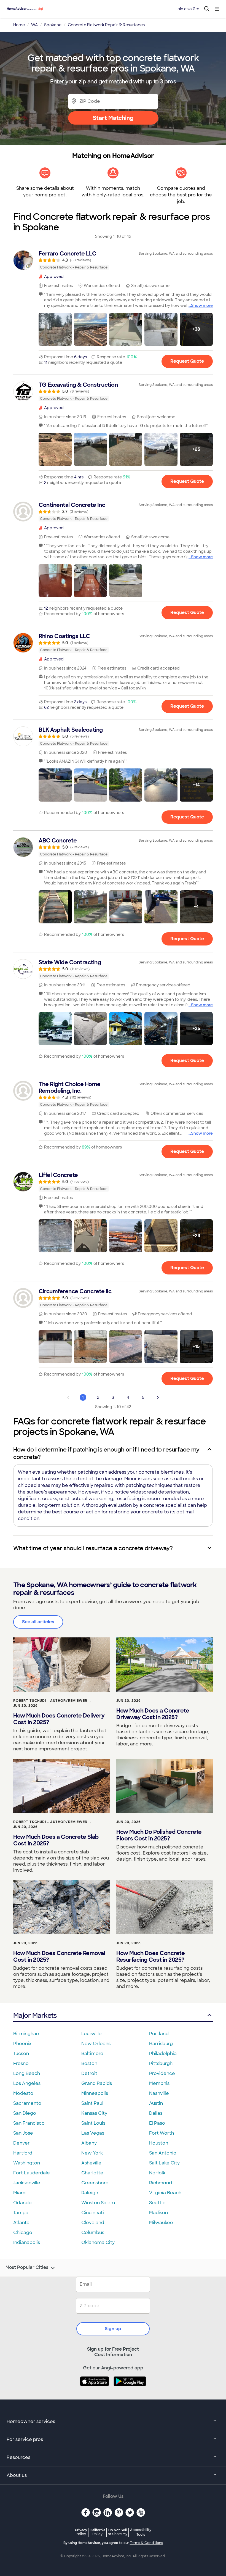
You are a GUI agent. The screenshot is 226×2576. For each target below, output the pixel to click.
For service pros (25, 2439)
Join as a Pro (187, 9)
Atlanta (21, 2223)
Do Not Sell (118, 2532)
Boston (89, 2063)
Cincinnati (93, 2213)
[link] (113, 260)
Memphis (159, 2083)
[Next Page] (158, 1397)
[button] (55, 329)
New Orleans (96, 2044)
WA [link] (34, 25)
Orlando (22, 2203)
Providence (162, 2073)
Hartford (23, 2153)
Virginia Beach (165, 2193)
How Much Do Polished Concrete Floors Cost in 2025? (159, 1835)
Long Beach (27, 2073)
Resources (18, 2457)
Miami (20, 2193)
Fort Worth (162, 2133)
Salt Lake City (164, 2163)
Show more (202, 305)
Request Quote (187, 361)
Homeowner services (31, 2421)
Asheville (91, 2163)
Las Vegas (93, 2133)
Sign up (113, 2329)
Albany (89, 2143)
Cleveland (93, 2223)
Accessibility (141, 2532)
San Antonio (163, 2153)
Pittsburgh (161, 2063)
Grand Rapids (97, 2083)
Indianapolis (27, 2242)
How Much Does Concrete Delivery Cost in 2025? (59, 1719)
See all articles (38, 1622)
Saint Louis (93, 2123)
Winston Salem (98, 2203)
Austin (156, 2103)
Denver (21, 2143)
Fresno (21, 2063)
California (97, 2532)
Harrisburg (161, 2044)
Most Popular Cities (27, 2267)
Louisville (92, 2034)
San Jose (23, 2133)
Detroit (89, 2073)
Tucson (21, 2054)
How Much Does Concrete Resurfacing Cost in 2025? (150, 1956)
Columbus (93, 2233)
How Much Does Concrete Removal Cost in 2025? (59, 1956)
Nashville (159, 2093)
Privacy (81, 2532)
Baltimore (92, 2054)
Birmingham (27, 2034)
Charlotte (92, 2173)
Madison (158, 2213)
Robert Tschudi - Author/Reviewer (50, 1701)
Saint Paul (92, 2103)
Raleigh (90, 2193)
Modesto (23, 2093)
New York (92, 2153)
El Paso (157, 2123)
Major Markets (35, 2015)
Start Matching (113, 118)
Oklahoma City (98, 2242)
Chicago (23, 2233)
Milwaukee (161, 2223)
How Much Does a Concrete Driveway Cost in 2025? (153, 1714)
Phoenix (22, 2044)
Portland (159, 2034)
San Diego (25, 2113)
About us (17, 2475)
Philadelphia (163, 2054)
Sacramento (27, 2103)
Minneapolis (95, 2093)
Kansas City (94, 2113)
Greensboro (95, 2183)
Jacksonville (27, 2183)
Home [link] (19, 25)
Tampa (21, 2213)
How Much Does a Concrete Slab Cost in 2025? (56, 1840)
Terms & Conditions (146, 2543)
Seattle (157, 2203)
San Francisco (29, 2123)
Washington (27, 2163)
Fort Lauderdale (32, 2173)
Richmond (161, 2183)
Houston (159, 2143)
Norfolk (157, 2173)
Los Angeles (27, 2083)
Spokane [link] (53, 25)
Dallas (156, 2113)
